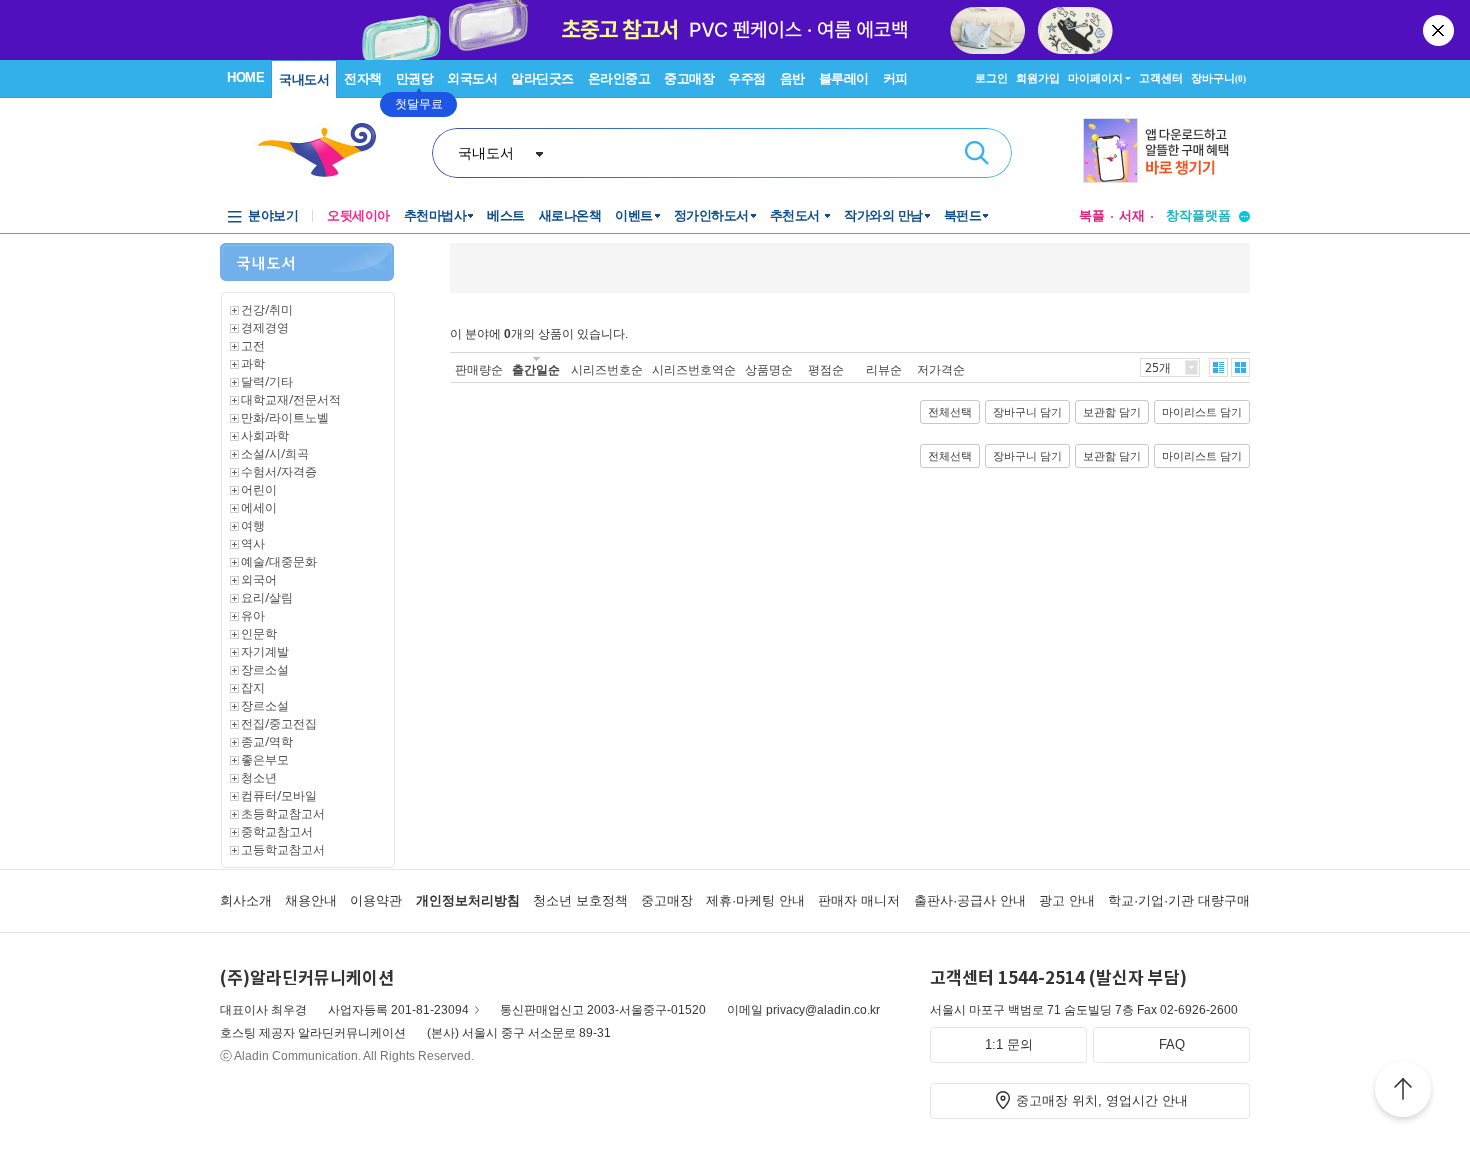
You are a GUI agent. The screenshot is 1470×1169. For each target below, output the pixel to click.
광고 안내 (1067, 900)
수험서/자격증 (279, 471)
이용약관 (376, 900)
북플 (1092, 215)
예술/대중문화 (279, 561)
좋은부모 (265, 759)
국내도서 (304, 79)
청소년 (259, 777)
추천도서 (797, 215)
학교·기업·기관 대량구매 (1179, 900)
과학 (253, 363)
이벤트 (634, 215)
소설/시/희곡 (275, 453)
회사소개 (246, 900)
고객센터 (1161, 78)
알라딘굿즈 (542, 78)
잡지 (253, 687)
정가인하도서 (711, 215)
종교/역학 (267, 741)
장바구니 (1218, 78)
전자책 (363, 78)
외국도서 (472, 78)
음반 (792, 78)
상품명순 (769, 369)
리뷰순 (884, 369)
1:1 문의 (1009, 1044)
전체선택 (950, 412)
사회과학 (265, 435)
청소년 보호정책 (580, 900)
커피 (895, 78)
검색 (977, 153)
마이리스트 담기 (1202, 412)
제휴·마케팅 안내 (755, 900)
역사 (253, 543)
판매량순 (479, 369)
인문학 (259, 633)
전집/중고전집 (279, 723)
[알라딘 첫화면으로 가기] (326, 150)
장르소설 (265, 669)
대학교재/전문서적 (291, 399)
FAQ (1172, 1044)
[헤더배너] (1166, 150)
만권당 (415, 78)
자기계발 (265, 651)
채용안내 (311, 900)
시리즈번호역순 (694, 369)
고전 (253, 345)
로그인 (991, 78)
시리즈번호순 (607, 369)
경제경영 (265, 327)
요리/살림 (267, 597)
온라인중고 (619, 78)
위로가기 (1403, 1092)
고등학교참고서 (283, 849)
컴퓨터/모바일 (279, 795)
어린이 (259, 489)
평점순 (826, 369)
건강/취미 (267, 309)
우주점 (747, 78)
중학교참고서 (277, 831)
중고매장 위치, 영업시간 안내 (1102, 1100)
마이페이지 (1095, 78)
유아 (253, 615)
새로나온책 (570, 215)
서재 (1132, 215)
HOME (245, 77)
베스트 (506, 215)
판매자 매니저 (859, 900)
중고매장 (689, 78)
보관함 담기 (1112, 412)
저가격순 (941, 369)
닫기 (1440, 30)
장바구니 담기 (1027, 412)
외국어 (259, 579)
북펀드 (963, 215)
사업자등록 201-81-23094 (398, 1010)
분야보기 (273, 215)
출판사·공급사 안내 (970, 900)
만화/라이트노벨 (285, 417)
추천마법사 (435, 215)
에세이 (259, 507)
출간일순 (536, 369)
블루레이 (844, 78)
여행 (253, 525)
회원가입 (1038, 78)
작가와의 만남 (883, 215)
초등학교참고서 (283, 813)
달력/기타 (267, 381)
